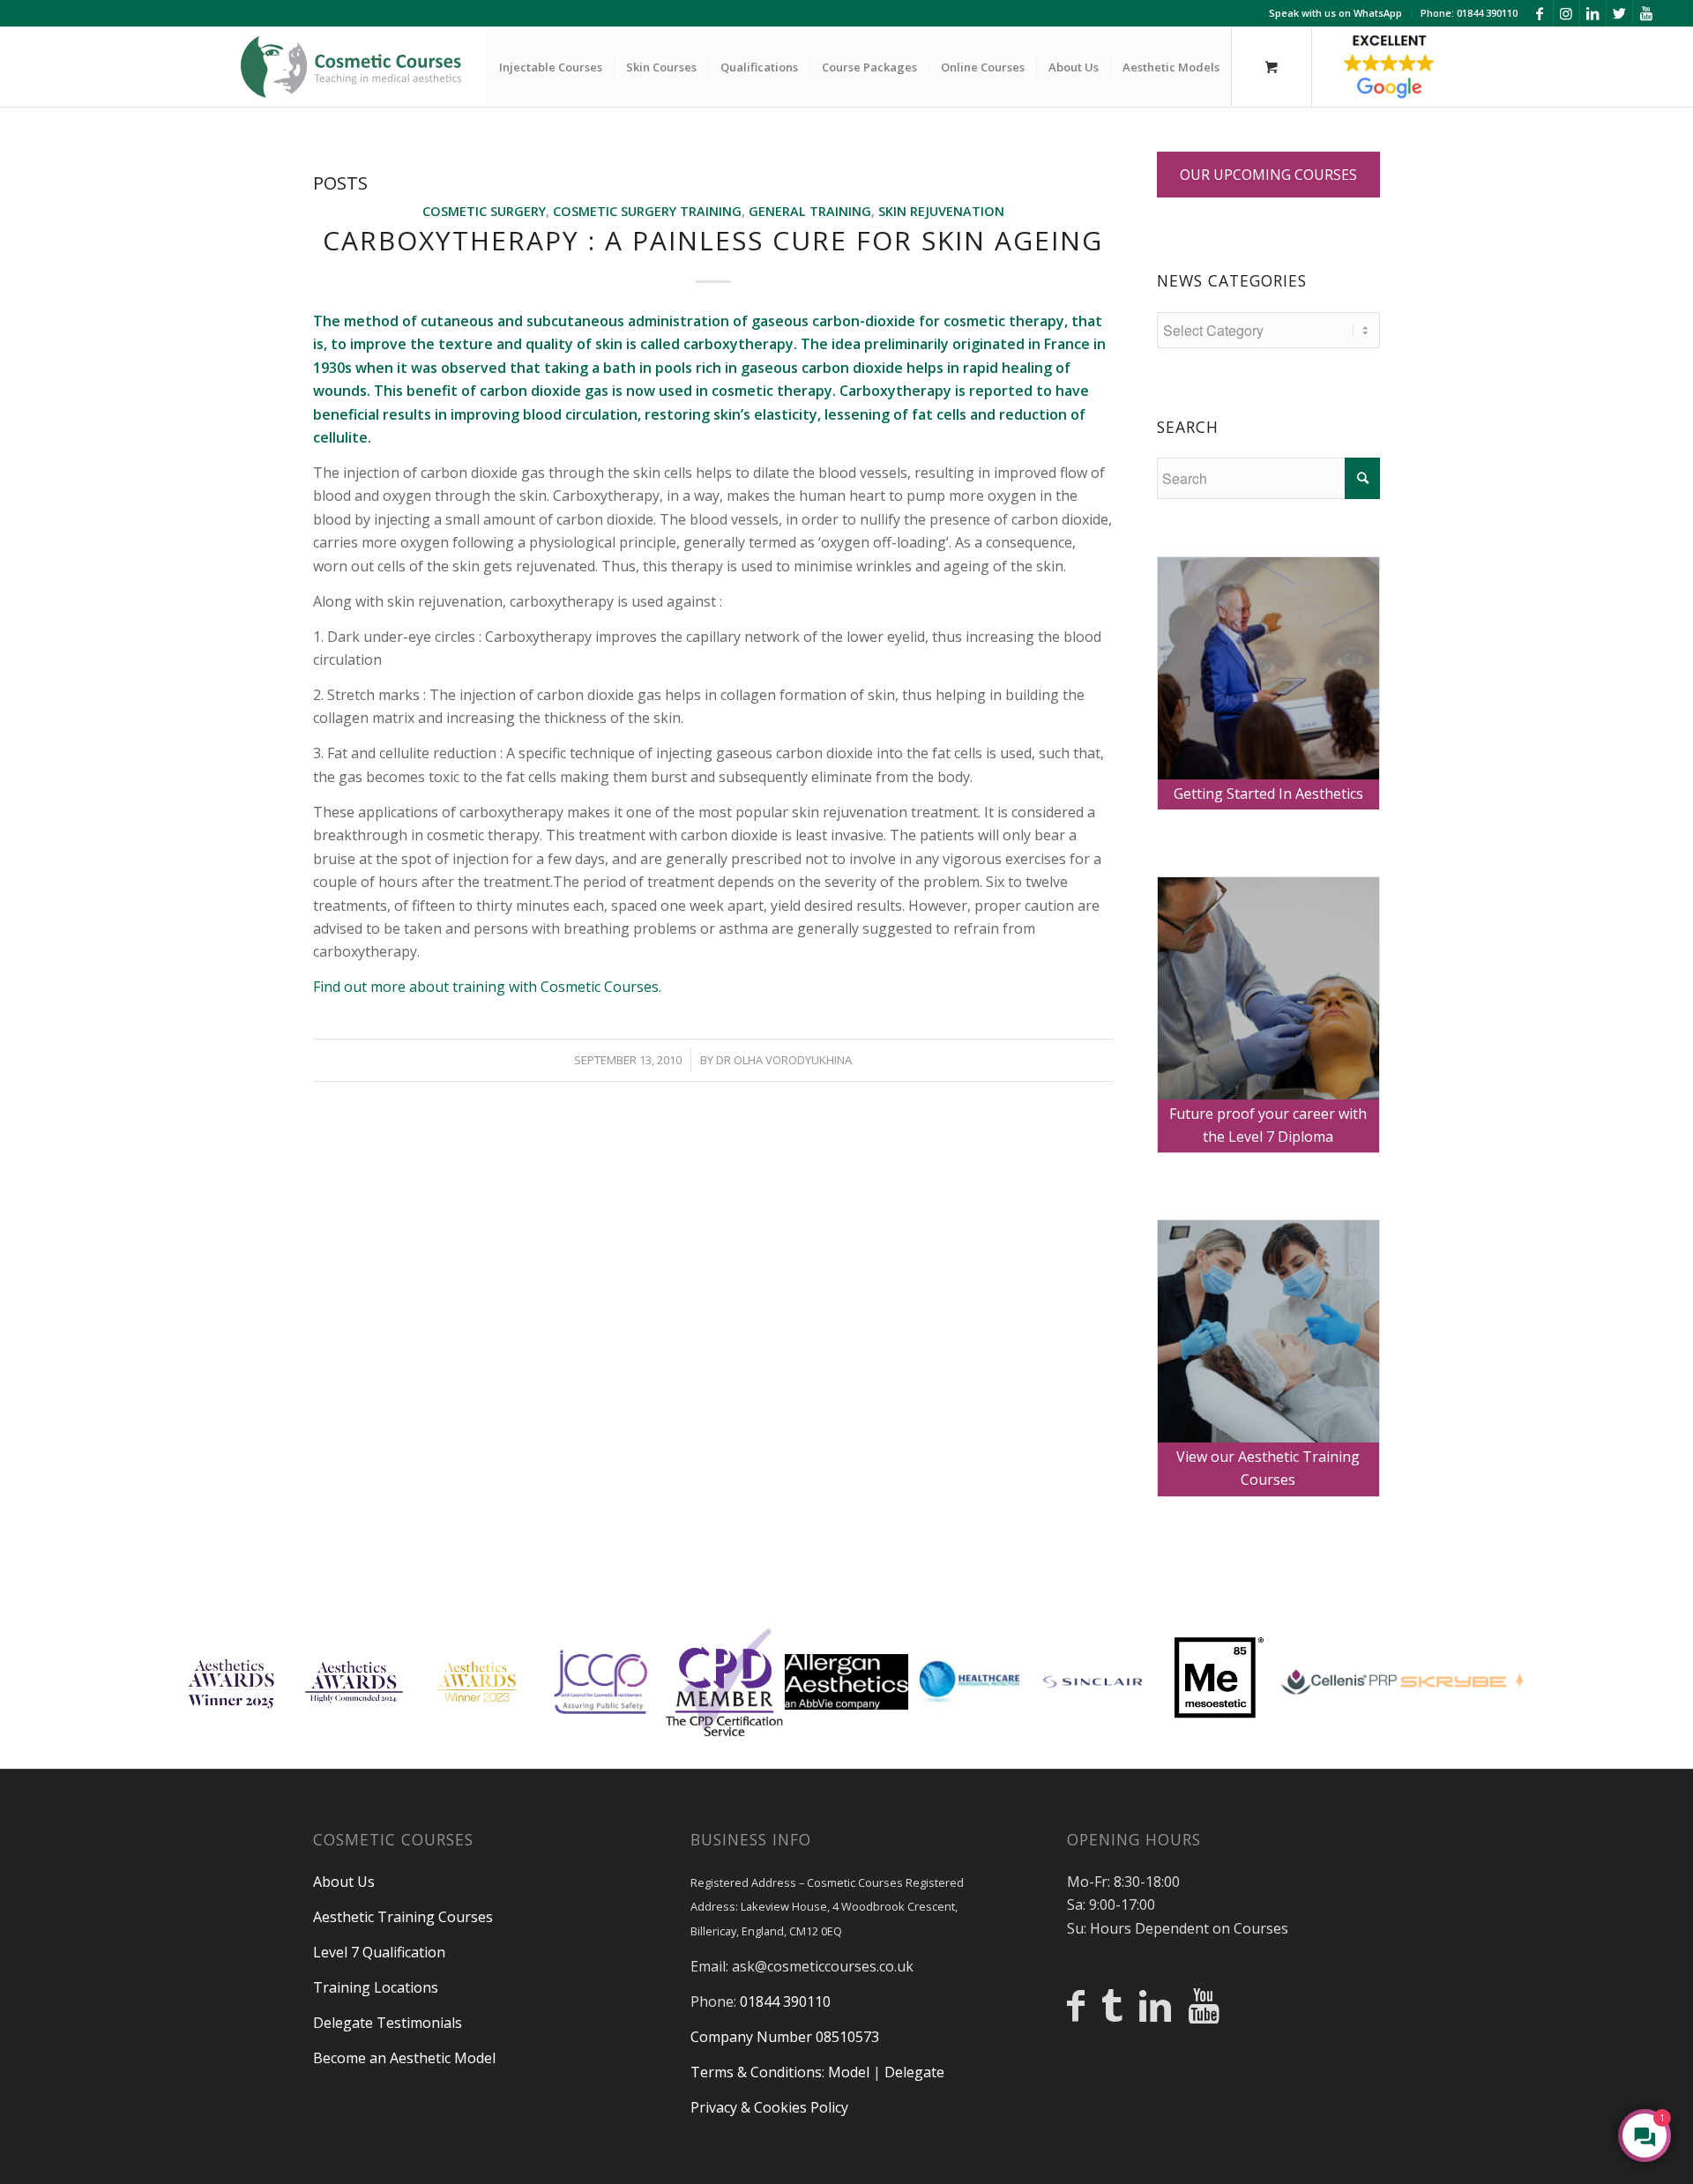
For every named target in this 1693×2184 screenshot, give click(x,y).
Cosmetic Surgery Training (647, 211)
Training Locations (376, 1987)
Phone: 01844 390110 (1469, 13)
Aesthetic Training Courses (403, 1917)
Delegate (914, 2072)
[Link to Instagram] (1566, 13)
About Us (344, 1882)
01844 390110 (785, 2001)
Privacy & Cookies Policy (769, 2107)
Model (849, 2072)
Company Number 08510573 (785, 2037)
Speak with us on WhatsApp (1335, 13)
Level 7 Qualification (379, 1952)
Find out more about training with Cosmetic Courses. (487, 987)
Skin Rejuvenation (941, 211)
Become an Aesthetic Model (404, 2058)
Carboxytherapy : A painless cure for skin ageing (713, 240)
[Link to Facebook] (1540, 13)
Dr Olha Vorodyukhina (784, 1060)
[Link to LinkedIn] (1593, 13)
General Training (810, 211)
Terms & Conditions (756, 2072)
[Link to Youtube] (1646, 13)
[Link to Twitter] (1619, 13)
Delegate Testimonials (388, 2023)
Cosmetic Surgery (484, 211)
